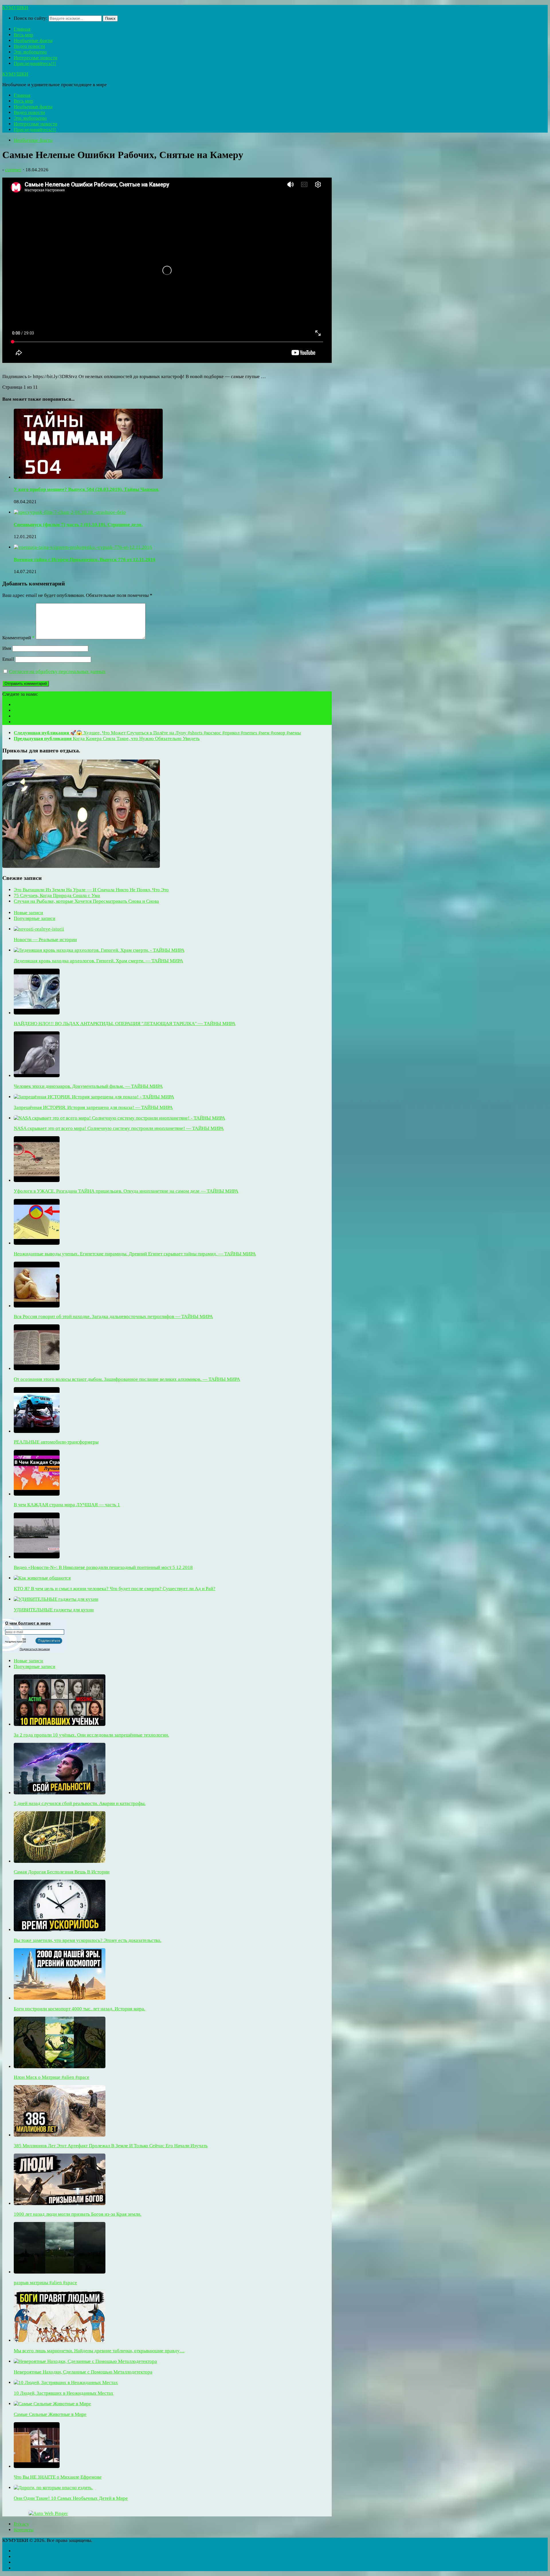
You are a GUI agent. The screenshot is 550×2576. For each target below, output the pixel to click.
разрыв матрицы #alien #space (45, 2283)
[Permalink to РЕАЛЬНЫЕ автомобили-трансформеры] (37, 1431)
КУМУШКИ (15, 8)
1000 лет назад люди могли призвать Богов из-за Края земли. (77, 2214)
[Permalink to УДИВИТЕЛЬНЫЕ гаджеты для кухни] (56, 1599)
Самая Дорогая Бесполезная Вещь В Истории (62, 1872)
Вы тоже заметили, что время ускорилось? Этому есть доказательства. (88, 1940)
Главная (22, 29)
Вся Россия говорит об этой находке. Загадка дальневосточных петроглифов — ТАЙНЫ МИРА (113, 1316)
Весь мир (23, 35)
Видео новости (29, 46)
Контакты (24, 2530)
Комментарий (18, 638)
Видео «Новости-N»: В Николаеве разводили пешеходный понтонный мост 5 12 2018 (103, 1567)
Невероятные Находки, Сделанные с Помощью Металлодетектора (83, 2372)
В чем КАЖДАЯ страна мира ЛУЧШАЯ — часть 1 (67, 1505)
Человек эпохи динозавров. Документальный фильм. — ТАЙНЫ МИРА (88, 1086)
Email (8, 659)
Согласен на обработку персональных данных (57, 671)
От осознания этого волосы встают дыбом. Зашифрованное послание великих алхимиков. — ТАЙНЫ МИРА (127, 1379)
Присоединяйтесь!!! (35, 63)
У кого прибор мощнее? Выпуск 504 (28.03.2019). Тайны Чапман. (87, 489)
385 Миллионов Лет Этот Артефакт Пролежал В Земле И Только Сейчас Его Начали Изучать (111, 2146)
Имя (7, 648)
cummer (13, 170)
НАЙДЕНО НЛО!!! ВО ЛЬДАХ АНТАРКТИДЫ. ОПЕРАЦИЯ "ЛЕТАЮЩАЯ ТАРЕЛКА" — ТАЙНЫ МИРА (125, 1023)
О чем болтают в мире (28, 1623)
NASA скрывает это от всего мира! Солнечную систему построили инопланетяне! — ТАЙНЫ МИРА (119, 1128)
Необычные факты (33, 41)
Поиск (110, 18)
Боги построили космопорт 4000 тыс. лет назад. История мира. (79, 2009)
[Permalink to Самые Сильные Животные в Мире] (52, 2404)
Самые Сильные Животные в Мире (50, 2414)
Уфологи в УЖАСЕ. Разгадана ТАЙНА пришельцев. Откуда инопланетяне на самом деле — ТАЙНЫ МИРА (126, 1191)
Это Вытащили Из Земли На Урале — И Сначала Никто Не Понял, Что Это (91, 890)
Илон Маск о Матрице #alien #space (52, 2077)
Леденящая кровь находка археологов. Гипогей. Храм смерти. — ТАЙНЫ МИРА (98, 961)
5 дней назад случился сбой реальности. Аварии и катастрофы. (80, 1803)
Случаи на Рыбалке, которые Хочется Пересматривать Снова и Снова (86, 901)
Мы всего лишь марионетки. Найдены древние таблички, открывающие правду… (99, 2351)
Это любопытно (30, 52)
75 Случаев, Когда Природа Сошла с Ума (57, 895)
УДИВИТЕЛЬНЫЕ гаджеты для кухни (54, 1610)
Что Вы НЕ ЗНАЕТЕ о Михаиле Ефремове (58, 2477)
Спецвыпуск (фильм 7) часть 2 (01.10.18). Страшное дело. (78, 525)
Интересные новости (36, 58)
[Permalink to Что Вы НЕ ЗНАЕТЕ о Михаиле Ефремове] (37, 2466)
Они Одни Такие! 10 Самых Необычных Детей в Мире (71, 2498)
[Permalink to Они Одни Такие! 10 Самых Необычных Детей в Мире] (53, 2488)
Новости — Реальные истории (45, 940)
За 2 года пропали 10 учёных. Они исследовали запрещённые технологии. (91, 1735)
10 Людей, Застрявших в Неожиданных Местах (64, 2393)
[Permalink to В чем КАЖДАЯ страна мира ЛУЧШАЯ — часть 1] (37, 1494)
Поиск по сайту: (31, 18)
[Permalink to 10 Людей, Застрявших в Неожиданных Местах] (66, 2383)
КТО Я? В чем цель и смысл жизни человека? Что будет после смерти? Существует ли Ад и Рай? (115, 1589)
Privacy (21, 2524)
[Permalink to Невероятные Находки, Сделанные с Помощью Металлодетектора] (85, 2361)
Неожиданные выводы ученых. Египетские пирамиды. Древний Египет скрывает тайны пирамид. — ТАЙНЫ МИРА (135, 1254)
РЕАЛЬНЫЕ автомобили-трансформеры (56, 1442)
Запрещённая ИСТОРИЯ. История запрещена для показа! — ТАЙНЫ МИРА (93, 1107)
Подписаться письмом (35, 1649)
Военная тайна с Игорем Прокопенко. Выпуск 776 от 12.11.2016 (85, 560)
